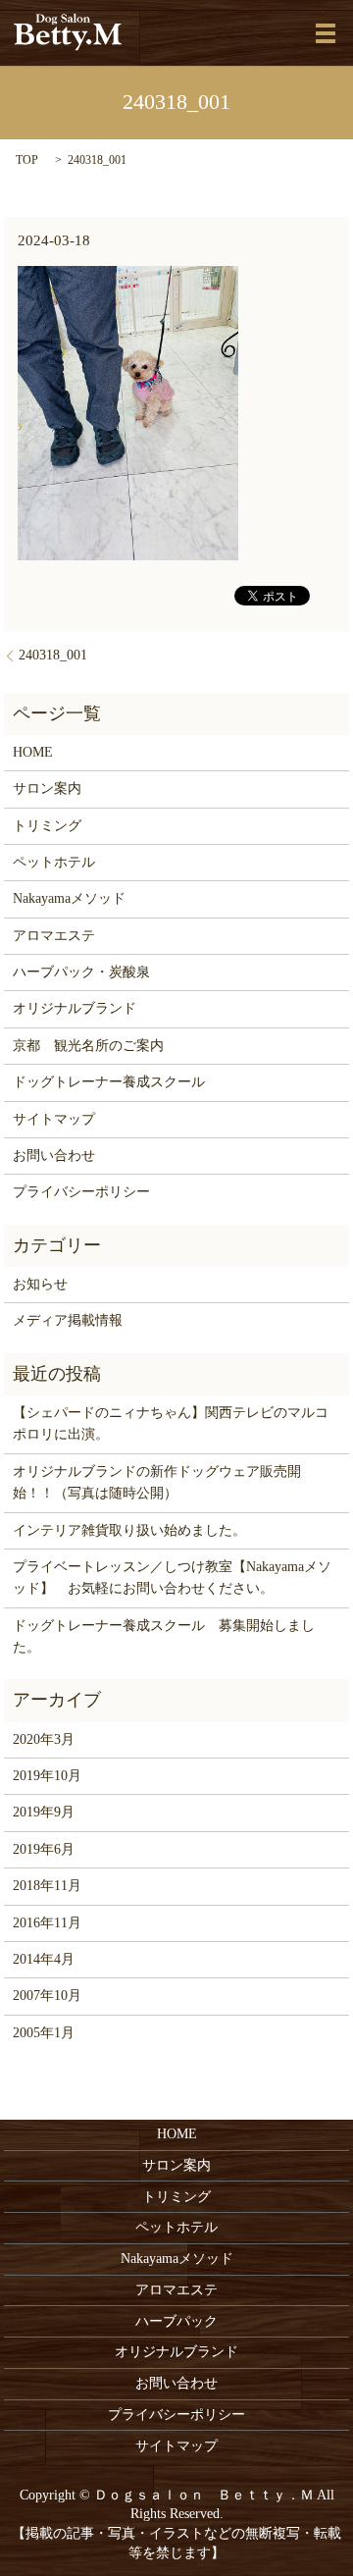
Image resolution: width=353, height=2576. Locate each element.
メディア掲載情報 (68, 1320)
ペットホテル (54, 862)
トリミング (47, 826)
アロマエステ (54, 936)
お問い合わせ (54, 1156)
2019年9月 (44, 1812)
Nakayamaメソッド (69, 898)
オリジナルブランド (75, 1008)
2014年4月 (44, 1959)
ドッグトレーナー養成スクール (109, 1082)
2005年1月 (44, 2033)
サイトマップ (54, 1119)
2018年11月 (47, 1886)
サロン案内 (47, 789)
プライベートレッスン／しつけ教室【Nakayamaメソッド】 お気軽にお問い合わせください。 (172, 1577)
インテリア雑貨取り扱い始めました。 (129, 1530)
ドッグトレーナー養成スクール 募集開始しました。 (164, 1636)
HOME (33, 752)
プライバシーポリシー (81, 1192)
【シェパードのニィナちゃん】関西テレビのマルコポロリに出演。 (171, 1423)
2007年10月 (47, 1996)
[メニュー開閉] (326, 33)
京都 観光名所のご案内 (88, 1046)
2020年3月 (44, 1739)
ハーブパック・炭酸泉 (81, 972)
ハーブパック (176, 2321)
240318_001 (53, 655)
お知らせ (40, 1284)
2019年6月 (44, 1849)
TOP (27, 160)
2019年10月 (47, 1776)
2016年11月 (47, 1923)
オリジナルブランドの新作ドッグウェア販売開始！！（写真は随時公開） (157, 1482)
